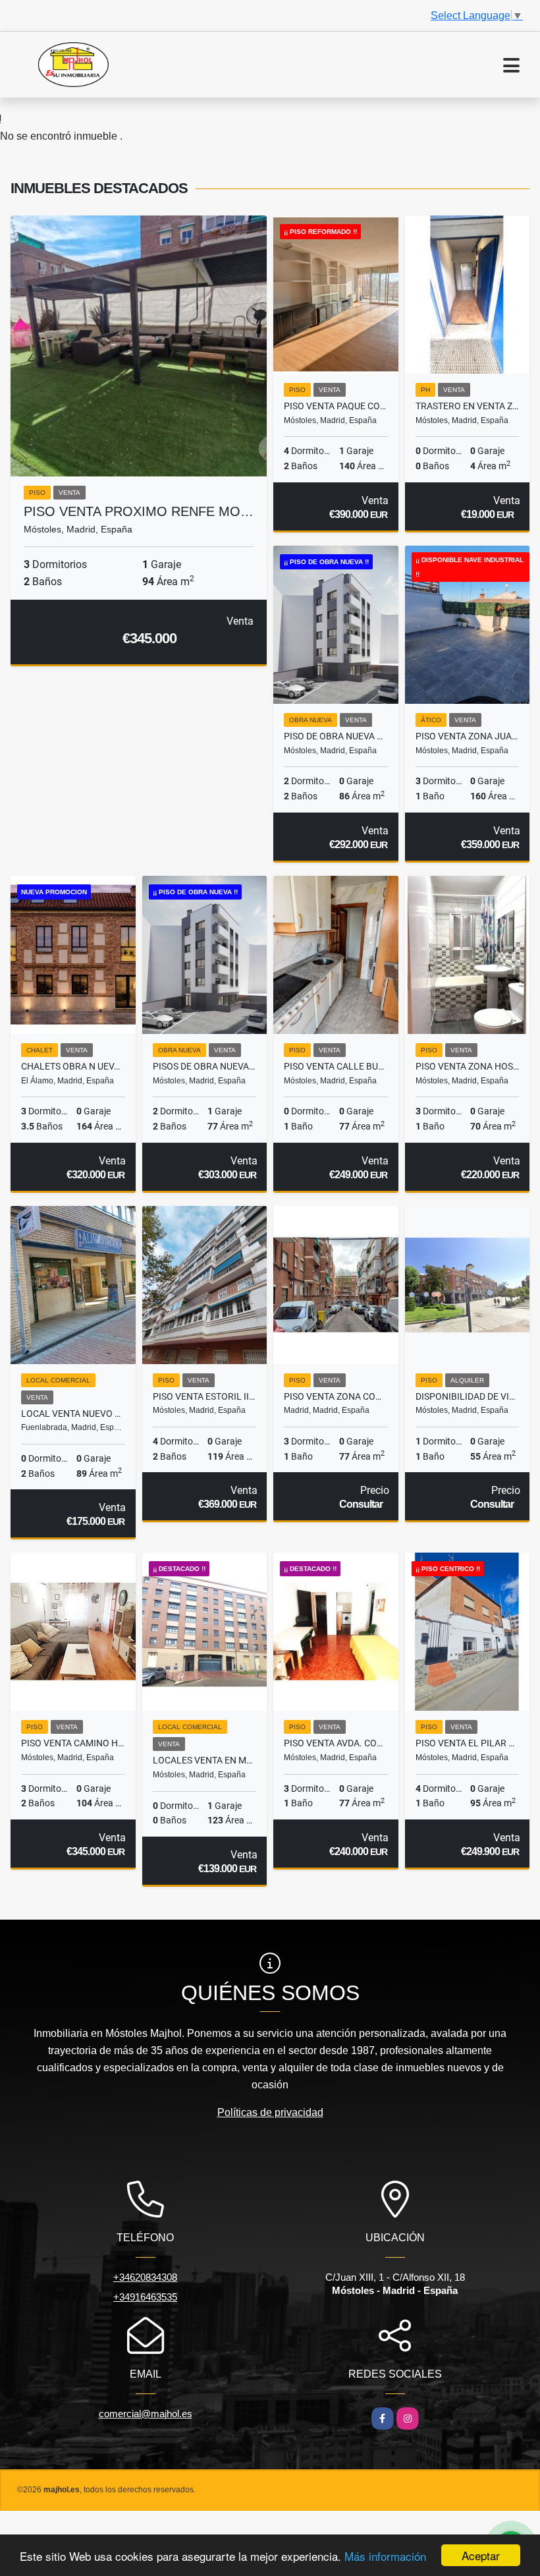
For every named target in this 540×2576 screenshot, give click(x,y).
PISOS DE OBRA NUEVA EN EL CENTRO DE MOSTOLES (205, 1066)
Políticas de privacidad (270, 2112)
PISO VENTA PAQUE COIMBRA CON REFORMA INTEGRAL (336, 406)
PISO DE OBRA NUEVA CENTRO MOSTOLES (336, 736)
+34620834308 (145, 2277)
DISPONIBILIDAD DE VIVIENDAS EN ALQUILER (468, 1396)
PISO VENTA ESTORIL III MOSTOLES (205, 1396)
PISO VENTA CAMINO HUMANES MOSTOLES (73, 1743)
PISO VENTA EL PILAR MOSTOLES (468, 1743)
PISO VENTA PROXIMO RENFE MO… (139, 511)
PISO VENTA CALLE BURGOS (336, 1066)
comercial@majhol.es (146, 2414)
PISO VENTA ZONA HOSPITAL (468, 1066)
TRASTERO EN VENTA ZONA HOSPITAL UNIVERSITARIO (468, 406)
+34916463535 (145, 2297)
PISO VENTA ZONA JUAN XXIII (468, 736)
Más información (385, 2556)
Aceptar (481, 2555)
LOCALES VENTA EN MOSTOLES (205, 1760)
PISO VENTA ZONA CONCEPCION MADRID (336, 1396)
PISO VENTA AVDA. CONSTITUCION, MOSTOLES (336, 1743)
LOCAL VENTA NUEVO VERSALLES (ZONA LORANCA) (73, 1414)
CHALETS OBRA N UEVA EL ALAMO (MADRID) (73, 1066)
